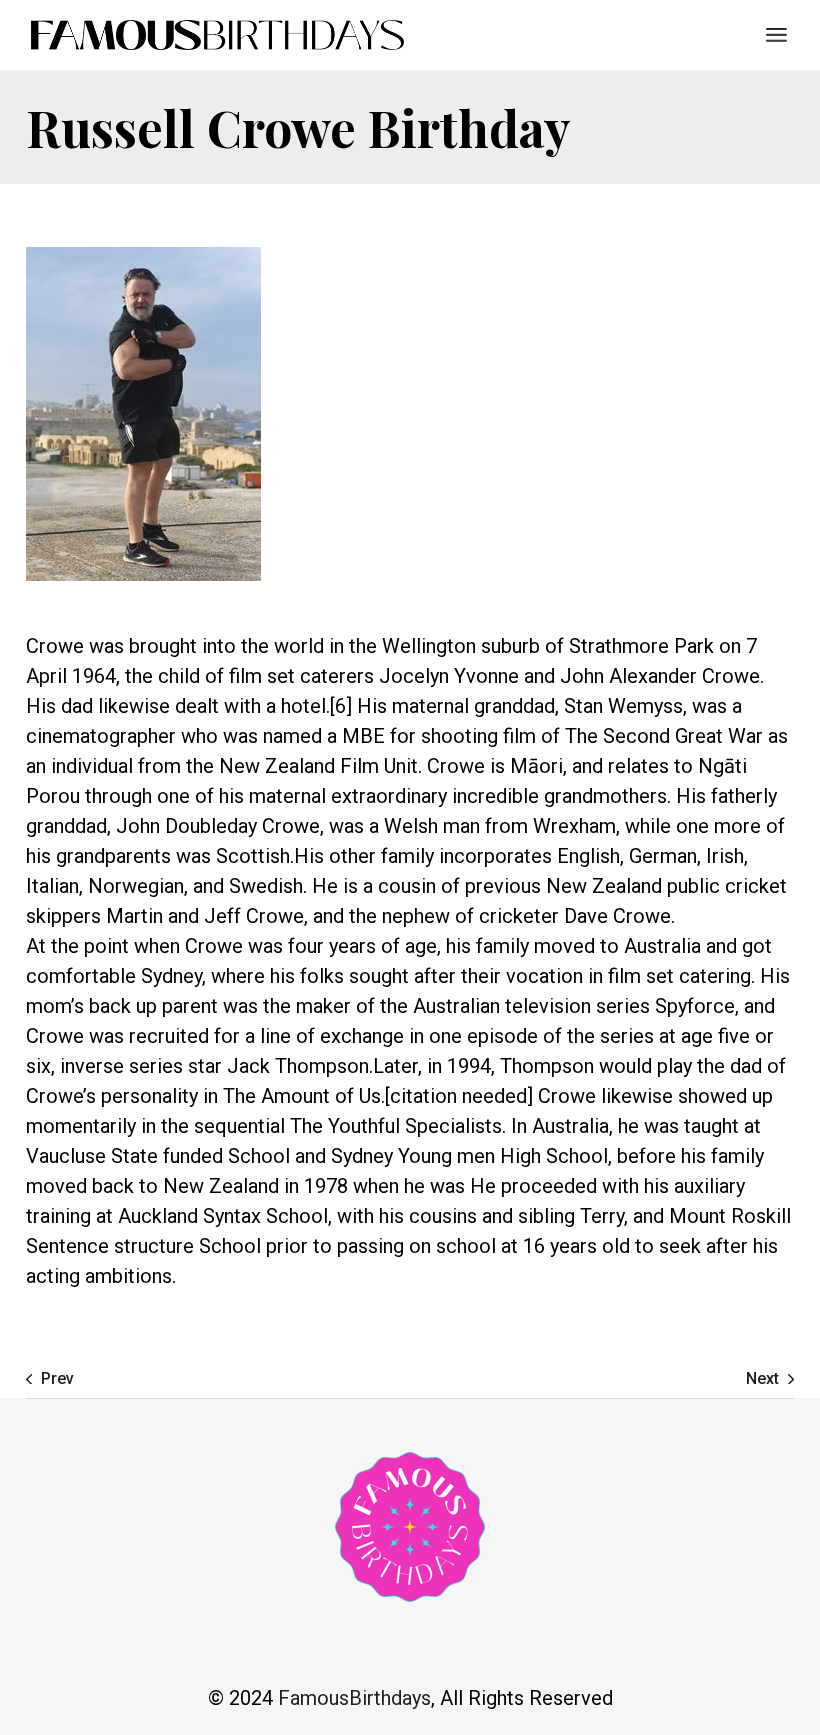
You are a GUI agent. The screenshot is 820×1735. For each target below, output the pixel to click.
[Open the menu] (776, 35)
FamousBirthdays (354, 1698)
